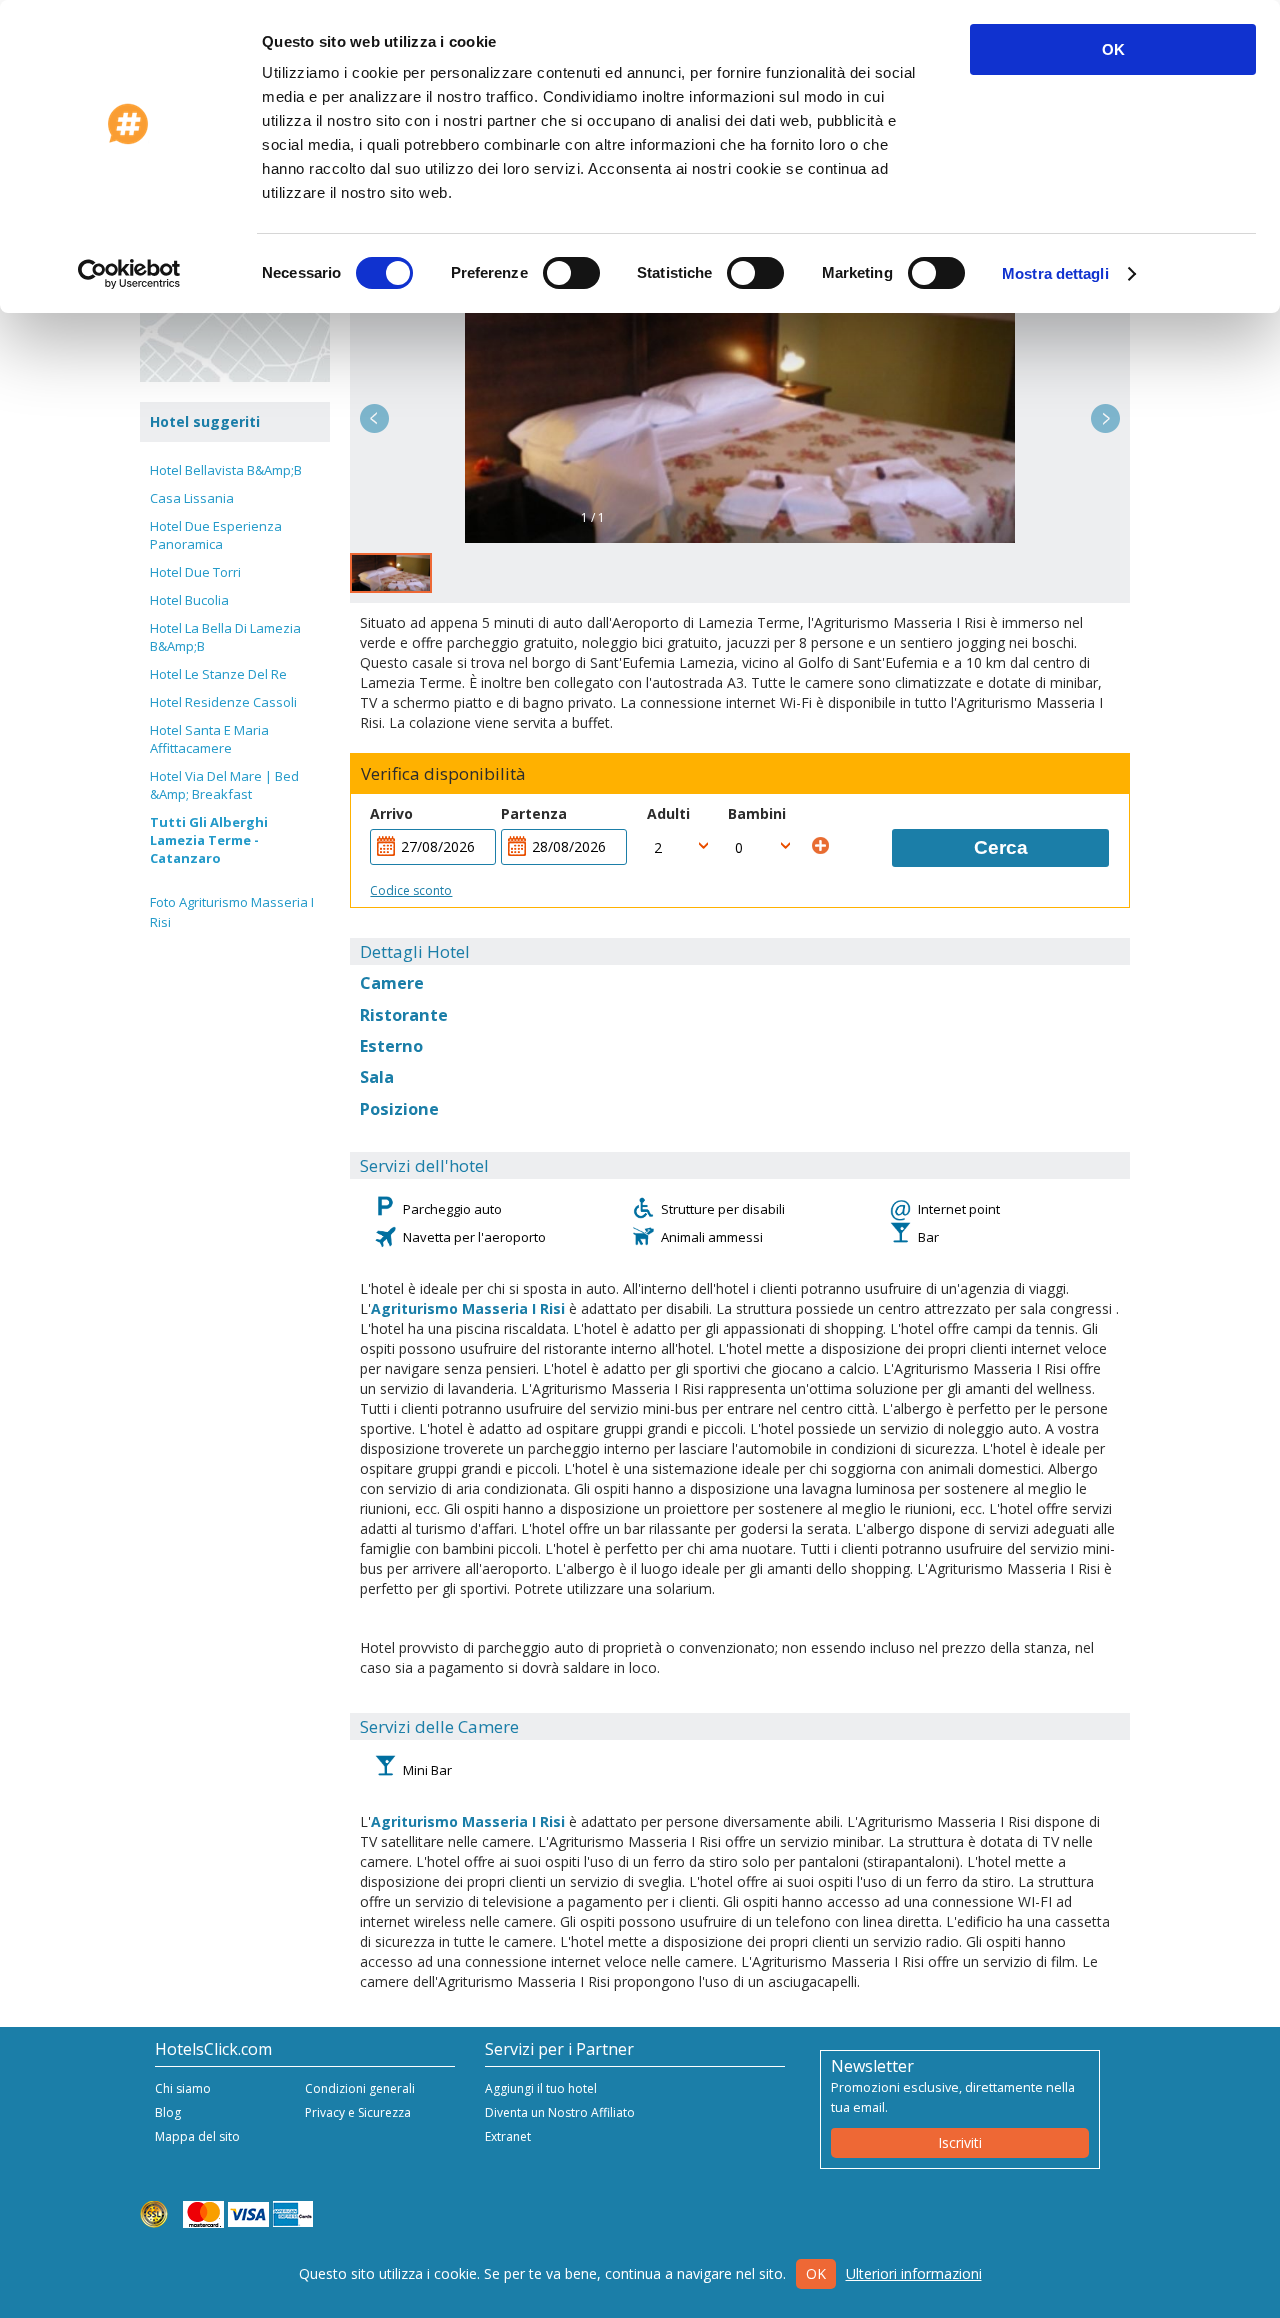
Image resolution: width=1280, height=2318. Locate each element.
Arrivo (391, 813)
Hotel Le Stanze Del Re (218, 674)
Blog (168, 2112)
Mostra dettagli (1055, 273)
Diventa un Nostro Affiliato (560, 2112)
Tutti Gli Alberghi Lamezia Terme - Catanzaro (209, 840)
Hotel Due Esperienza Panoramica (216, 535)
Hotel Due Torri (195, 572)
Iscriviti (960, 2142)
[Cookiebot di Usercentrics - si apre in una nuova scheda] (129, 274)
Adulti (668, 813)
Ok (816, 2273)
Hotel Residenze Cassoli (223, 702)
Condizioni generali (360, 2088)
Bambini (757, 813)
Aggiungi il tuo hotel (541, 2088)
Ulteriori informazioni (914, 2273)
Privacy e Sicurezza (358, 2112)
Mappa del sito (197, 2136)
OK (1113, 49)
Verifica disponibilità (443, 774)
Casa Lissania (192, 498)
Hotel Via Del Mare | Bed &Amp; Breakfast (224, 785)
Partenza (534, 813)
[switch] (571, 273)
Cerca (1001, 847)
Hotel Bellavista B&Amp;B (226, 470)
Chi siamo (183, 2088)
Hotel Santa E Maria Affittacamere (209, 739)
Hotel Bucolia (189, 600)
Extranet (508, 2136)
